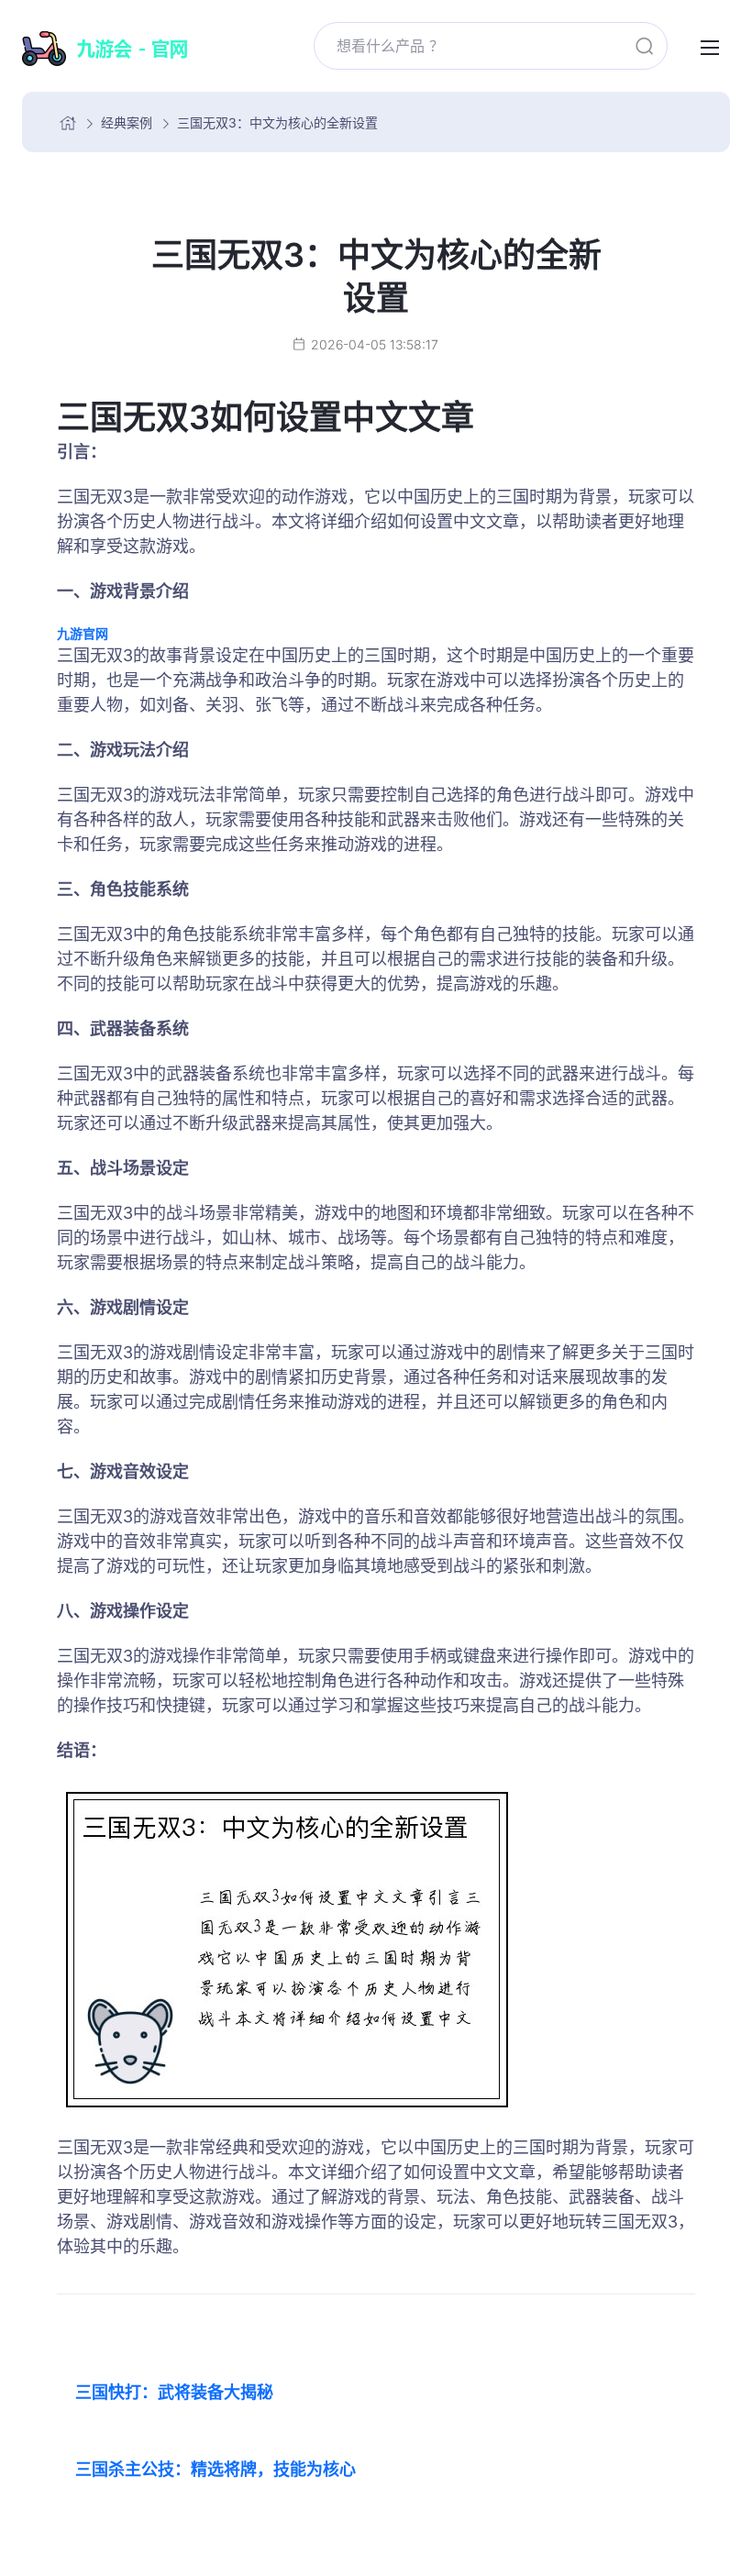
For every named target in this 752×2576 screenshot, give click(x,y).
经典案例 (127, 122)
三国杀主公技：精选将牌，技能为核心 (216, 2469)
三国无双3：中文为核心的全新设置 (277, 122)
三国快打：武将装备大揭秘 (174, 2392)
